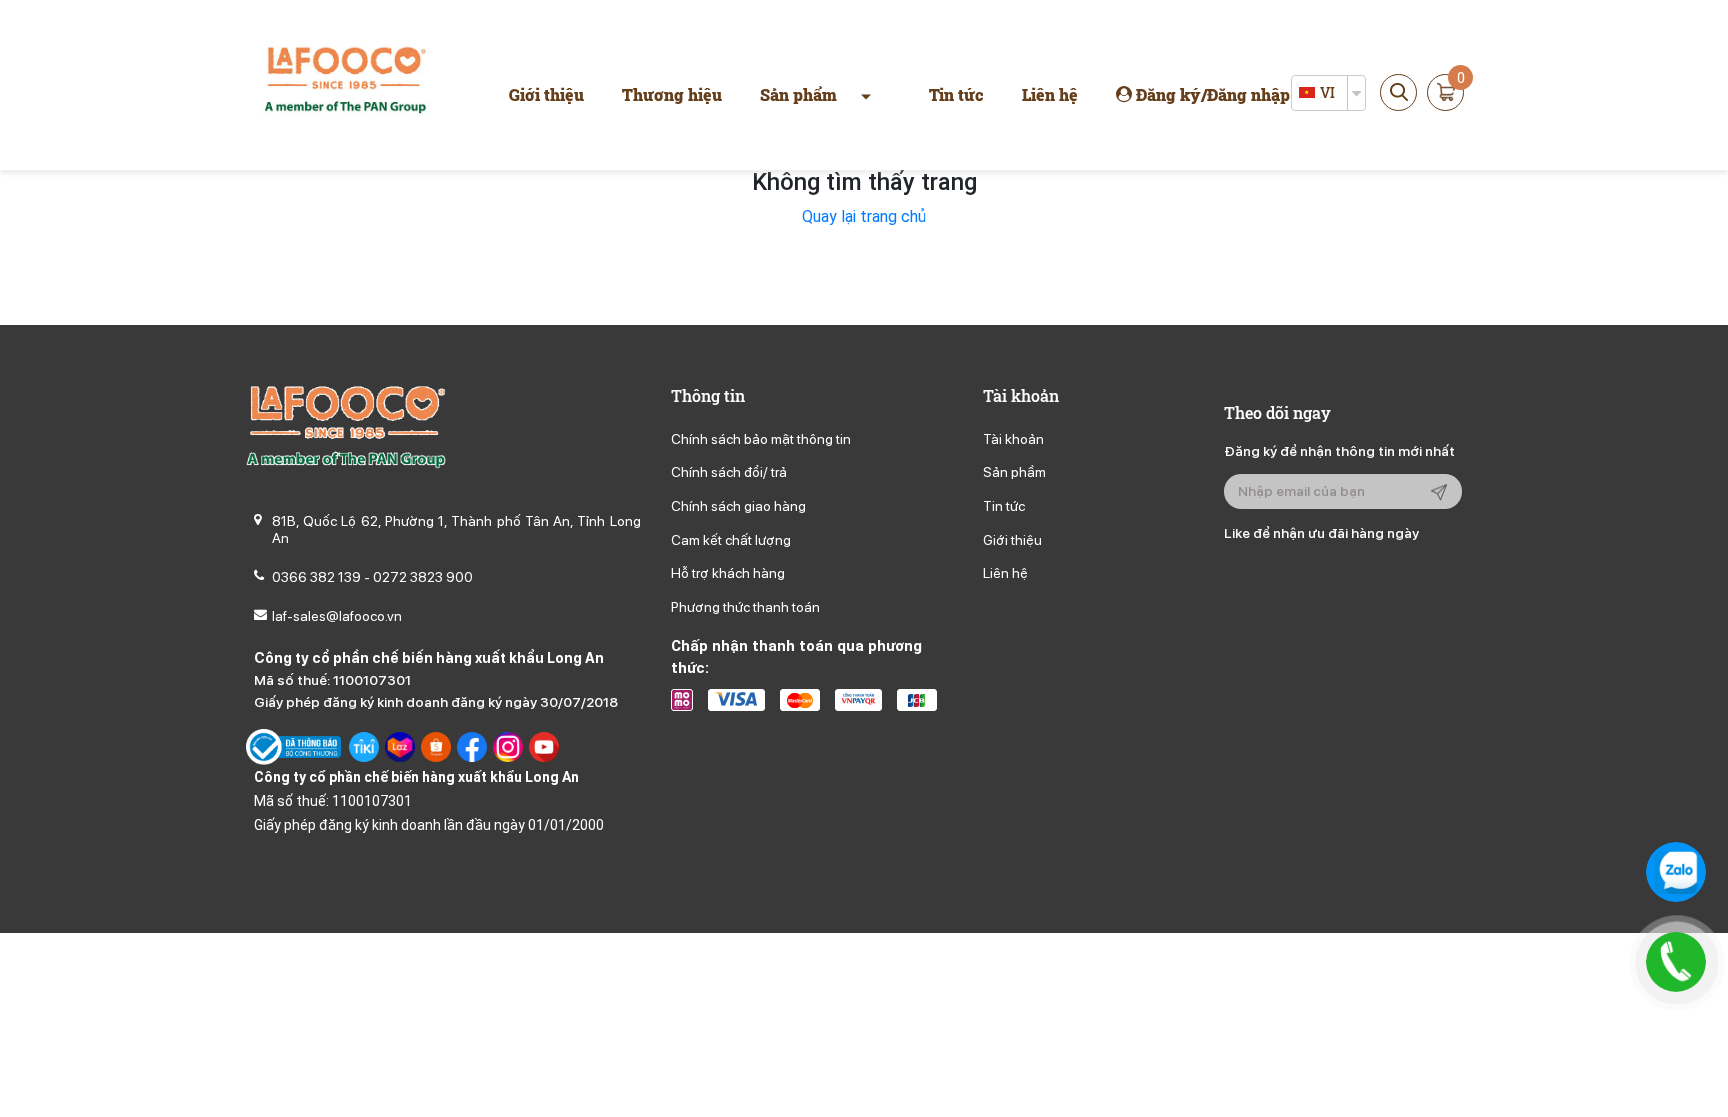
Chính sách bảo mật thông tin (761, 439)
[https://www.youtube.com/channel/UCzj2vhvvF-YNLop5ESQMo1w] (544, 747)
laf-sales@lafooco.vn (337, 616)
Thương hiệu (672, 94)
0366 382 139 (316, 577)
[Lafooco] (345, 83)
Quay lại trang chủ (864, 216)
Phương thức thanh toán (745, 607)
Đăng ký (1168, 94)
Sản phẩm (798, 94)
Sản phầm (1014, 472)
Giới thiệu (546, 94)
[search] (1398, 92)
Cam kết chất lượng (731, 540)
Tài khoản (1013, 439)
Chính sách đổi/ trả (729, 472)
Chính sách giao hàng (738, 506)
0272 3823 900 (423, 577)
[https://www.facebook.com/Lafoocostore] (472, 747)
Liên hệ (1050, 94)
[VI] (1307, 93)
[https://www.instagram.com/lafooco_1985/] (508, 747)
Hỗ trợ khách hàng (728, 573)
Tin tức (956, 94)
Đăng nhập (1248, 94)
